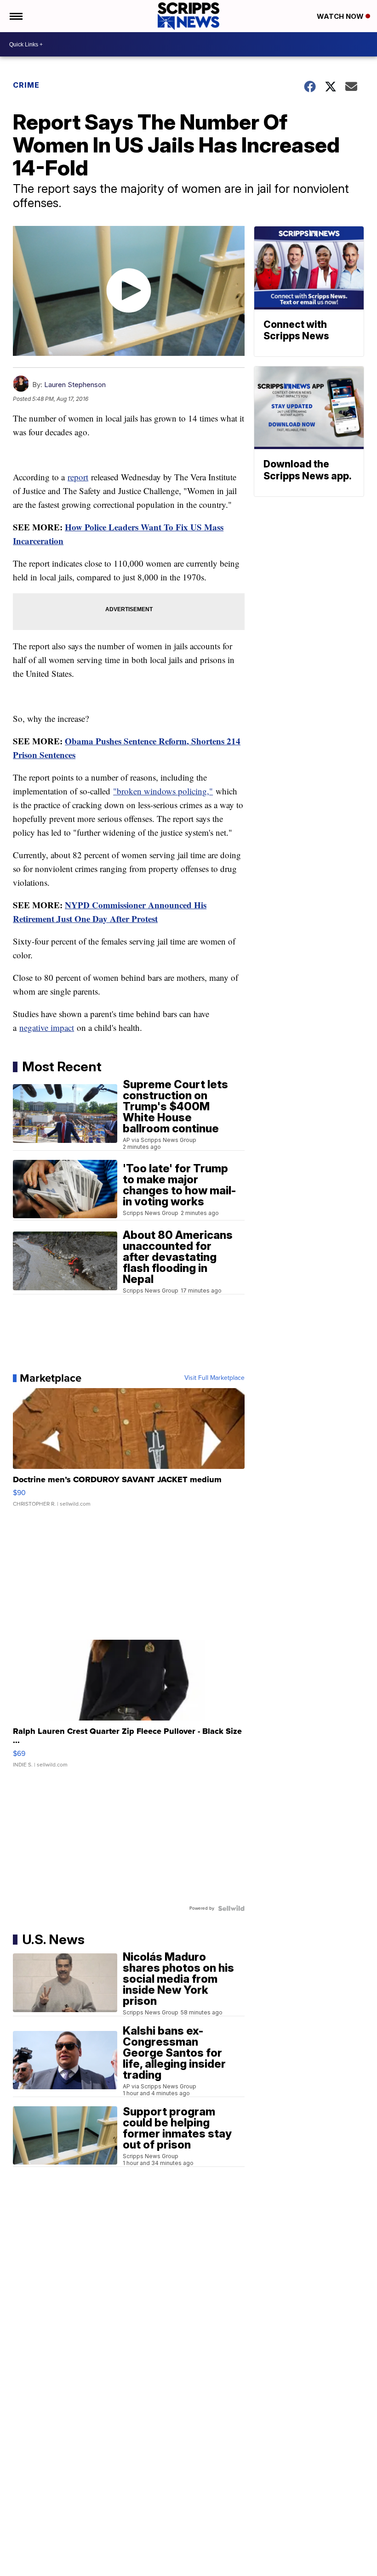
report (78, 477)
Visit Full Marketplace (214, 1378)
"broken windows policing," (163, 791)
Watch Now (341, 16)
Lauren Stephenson (75, 385)
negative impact (47, 1027)
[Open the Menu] (15, 16)
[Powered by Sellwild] (231, 1908)
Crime (26, 85)
